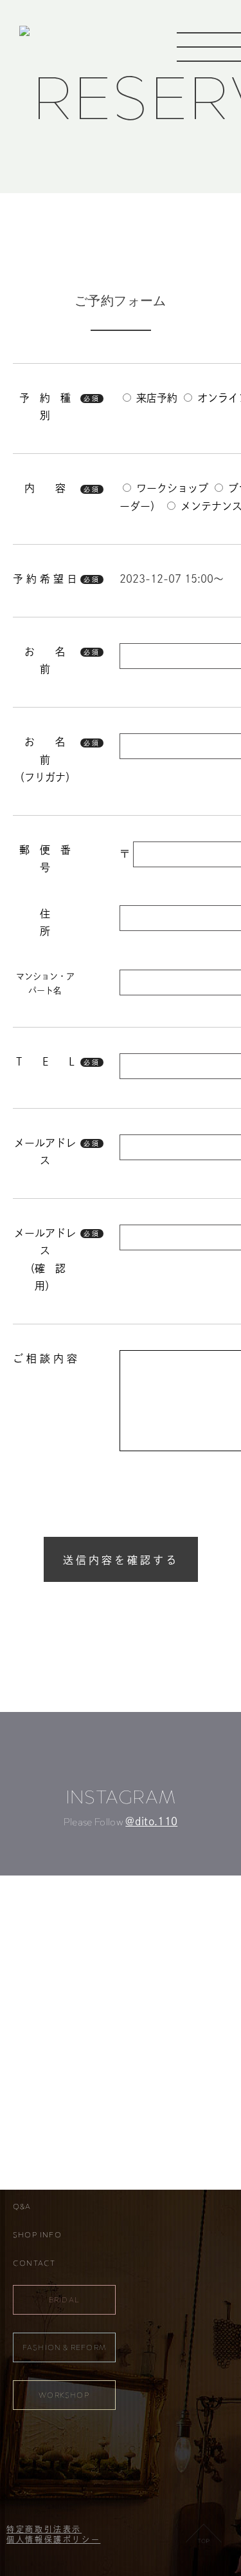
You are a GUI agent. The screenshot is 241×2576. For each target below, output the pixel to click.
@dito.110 (151, 1821)
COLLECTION (42, 2093)
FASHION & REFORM (64, 2347)
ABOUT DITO (40, 2065)
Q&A (22, 2206)
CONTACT (34, 2263)
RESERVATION (42, 2178)
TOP (22, 2036)
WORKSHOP (64, 2395)
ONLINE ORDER (45, 2150)
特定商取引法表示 (44, 2529)
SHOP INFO (37, 2235)
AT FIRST (31, 2121)
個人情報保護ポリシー (53, 2539)
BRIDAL (64, 2300)
